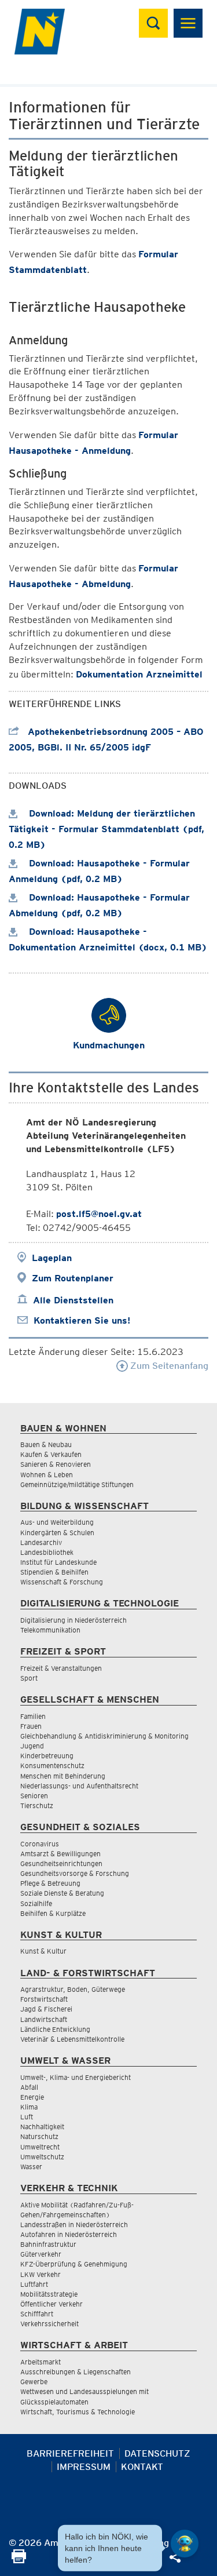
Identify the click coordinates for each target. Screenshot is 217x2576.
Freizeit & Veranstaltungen (61, 1668)
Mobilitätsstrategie (49, 2294)
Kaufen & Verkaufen (51, 1454)
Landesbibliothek (47, 1552)
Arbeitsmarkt (41, 2362)
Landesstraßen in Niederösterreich (74, 2225)
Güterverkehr (41, 2254)
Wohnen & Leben (47, 1475)
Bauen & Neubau (46, 1444)
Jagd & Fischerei (46, 2009)
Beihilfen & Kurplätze (53, 1913)
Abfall (29, 2087)
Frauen (31, 1726)
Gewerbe (34, 2382)
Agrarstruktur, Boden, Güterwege (73, 1989)
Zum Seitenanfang (168, 1366)
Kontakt (142, 2467)
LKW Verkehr (41, 2274)
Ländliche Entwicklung (55, 2029)
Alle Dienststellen (73, 1300)
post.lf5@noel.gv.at (99, 1214)
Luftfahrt (34, 2284)
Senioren (34, 1796)
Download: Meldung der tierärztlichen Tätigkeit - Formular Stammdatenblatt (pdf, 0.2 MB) (106, 829)
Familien (33, 1716)
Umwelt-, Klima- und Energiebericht (76, 2077)
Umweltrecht (40, 2147)
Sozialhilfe (36, 1903)
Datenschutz (157, 2453)
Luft (27, 2117)
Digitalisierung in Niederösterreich (73, 1620)
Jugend (32, 1746)
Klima (29, 2107)
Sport (29, 1678)
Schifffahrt (37, 2314)
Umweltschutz (42, 2157)
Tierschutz (37, 1806)
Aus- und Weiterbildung (57, 1522)
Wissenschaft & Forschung (62, 1582)
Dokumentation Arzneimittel (139, 674)
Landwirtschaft (44, 2019)
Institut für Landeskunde (58, 1562)
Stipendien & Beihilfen (54, 1572)
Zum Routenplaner (73, 1278)
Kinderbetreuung (47, 1756)
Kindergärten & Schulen (57, 1533)
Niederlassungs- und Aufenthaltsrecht (79, 1786)
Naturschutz (39, 2136)
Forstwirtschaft (44, 1999)
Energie (32, 2097)
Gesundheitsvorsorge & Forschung (75, 1873)
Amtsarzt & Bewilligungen (60, 1854)
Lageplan (52, 1258)
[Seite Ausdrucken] (19, 2560)
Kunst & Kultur (43, 1951)
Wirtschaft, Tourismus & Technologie (78, 2412)
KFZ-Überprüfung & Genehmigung (74, 2264)
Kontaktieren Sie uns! (82, 1320)
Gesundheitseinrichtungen (61, 1863)
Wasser (31, 2167)
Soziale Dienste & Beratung (62, 1893)
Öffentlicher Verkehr (52, 2304)
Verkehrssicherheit (49, 2324)
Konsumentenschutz (52, 1766)
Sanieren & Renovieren (56, 1464)
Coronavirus (40, 1844)
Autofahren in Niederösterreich (69, 2234)
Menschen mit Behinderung (63, 1776)
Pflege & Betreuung (50, 1883)
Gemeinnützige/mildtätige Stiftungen (77, 1484)
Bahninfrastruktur (48, 2244)
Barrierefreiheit (70, 2453)
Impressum (84, 2467)
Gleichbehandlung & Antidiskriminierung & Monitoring (104, 1736)
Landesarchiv (41, 1542)
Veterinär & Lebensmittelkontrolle (72, 2039)
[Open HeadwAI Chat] (185, 2544)
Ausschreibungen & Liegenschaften (76, 2372)
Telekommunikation (50, 1630)
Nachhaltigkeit (42, 2127)
